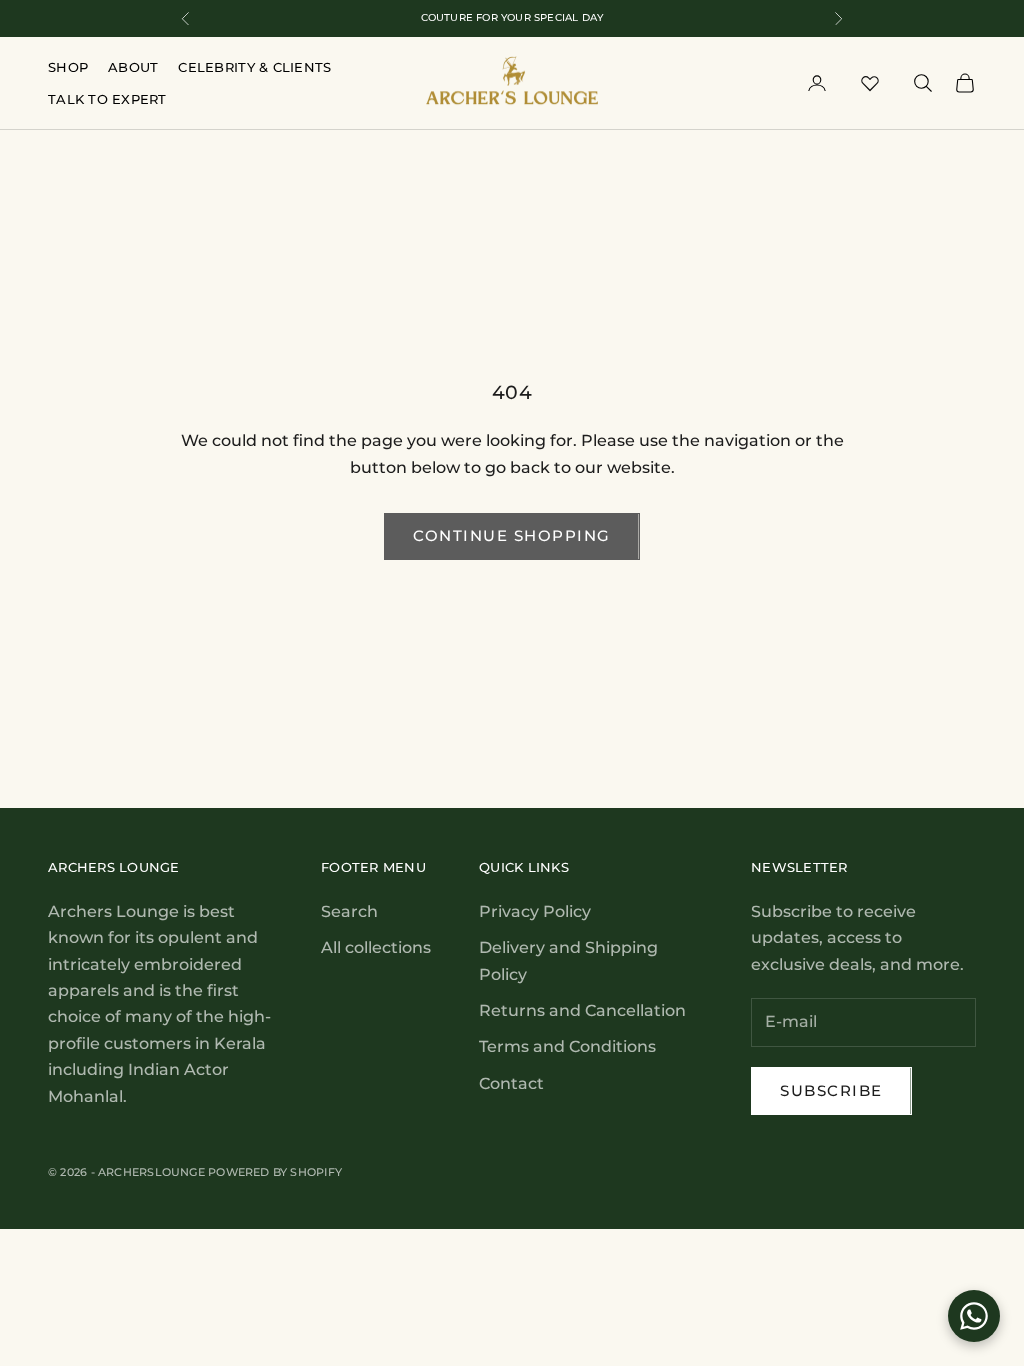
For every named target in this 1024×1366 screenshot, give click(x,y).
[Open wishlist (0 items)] (870, 83)
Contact (511, 1083)
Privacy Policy (535, 911)
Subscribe (831, 1090)
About (133, 67)
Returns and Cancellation (582, 1010)
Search (349, 911)
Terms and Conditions (567, 1046)
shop (68, 67)
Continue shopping (512, 535)
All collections (376, 947)
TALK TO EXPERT (107, 99)
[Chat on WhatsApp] (974, 1316)
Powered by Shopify (275, 1172)
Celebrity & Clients (254, 67)
